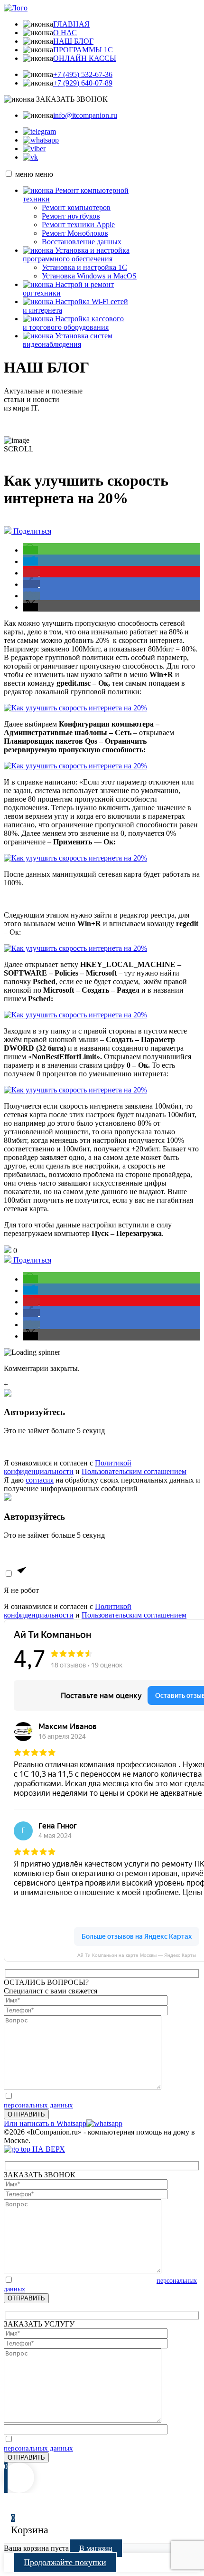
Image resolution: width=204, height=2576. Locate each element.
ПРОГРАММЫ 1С (83, 50)
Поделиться (31, 531)
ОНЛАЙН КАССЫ (85, 58)
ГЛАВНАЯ (71, 24)
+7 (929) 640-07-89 (83, 83)
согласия (40, 1480)
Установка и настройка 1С (84, 267)
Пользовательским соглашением (134, 1471)
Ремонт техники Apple (78, 225)
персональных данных (38, 2105)
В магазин (96, 2548)
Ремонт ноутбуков (71, 216)
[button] (30, 550)
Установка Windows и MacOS (89, 276)
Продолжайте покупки (65, 2562)
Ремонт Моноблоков (75, 233)
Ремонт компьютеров (76, 207)
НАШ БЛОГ (73, 41)
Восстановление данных (82, 242)
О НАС (65, 33)
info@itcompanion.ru (85, 115)
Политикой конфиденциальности (68, 1467)
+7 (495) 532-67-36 (83, 74)
